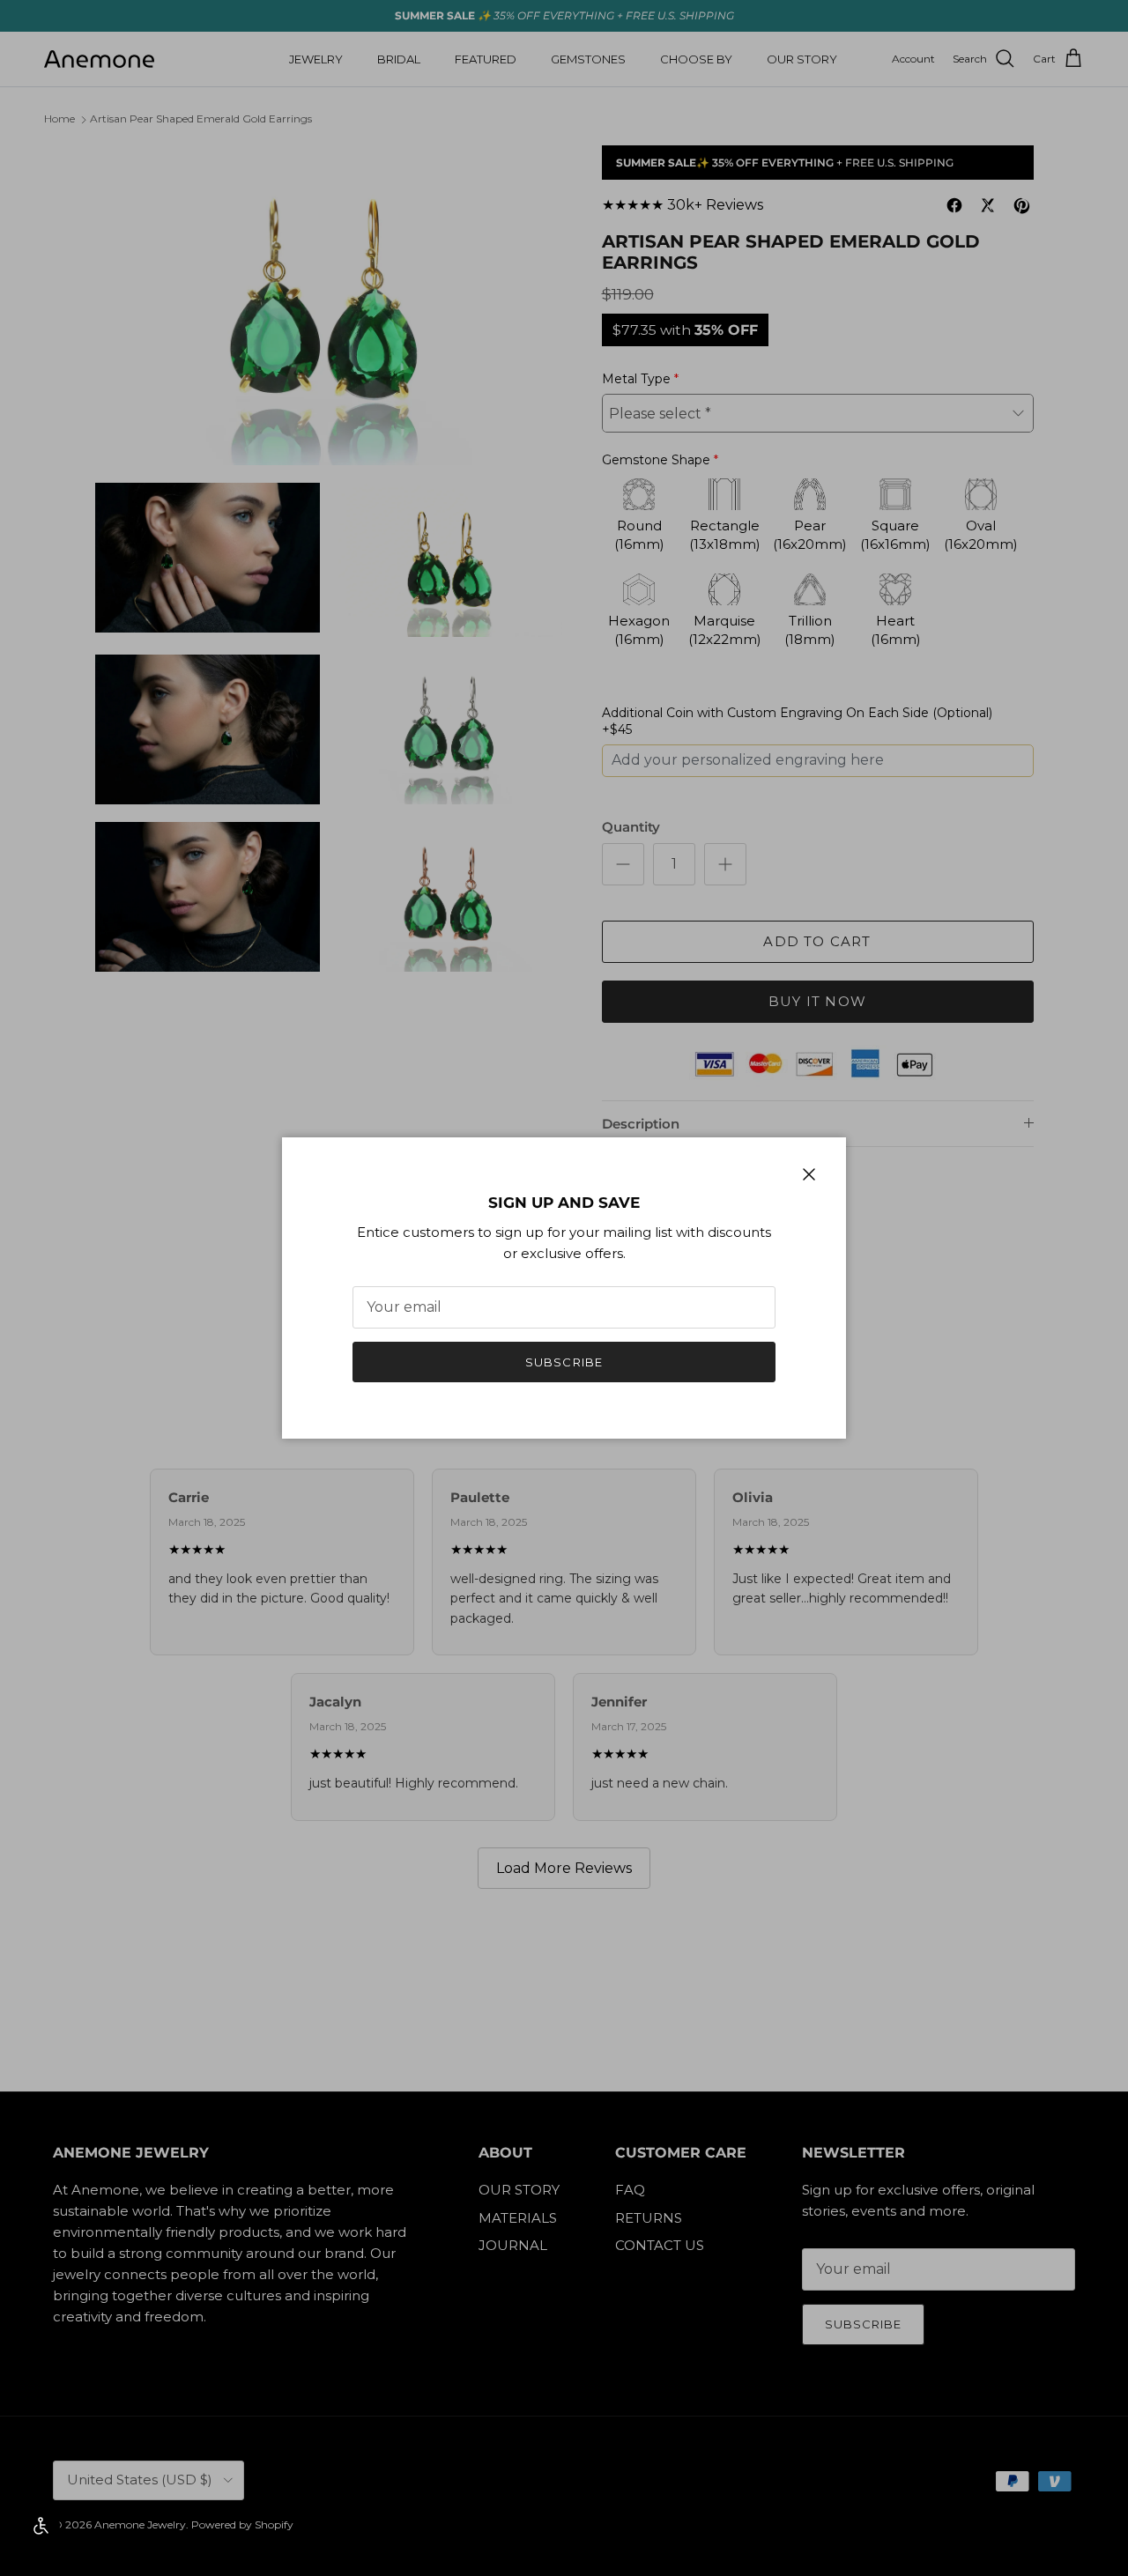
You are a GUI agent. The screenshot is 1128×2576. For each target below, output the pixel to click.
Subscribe (564, 1362)
